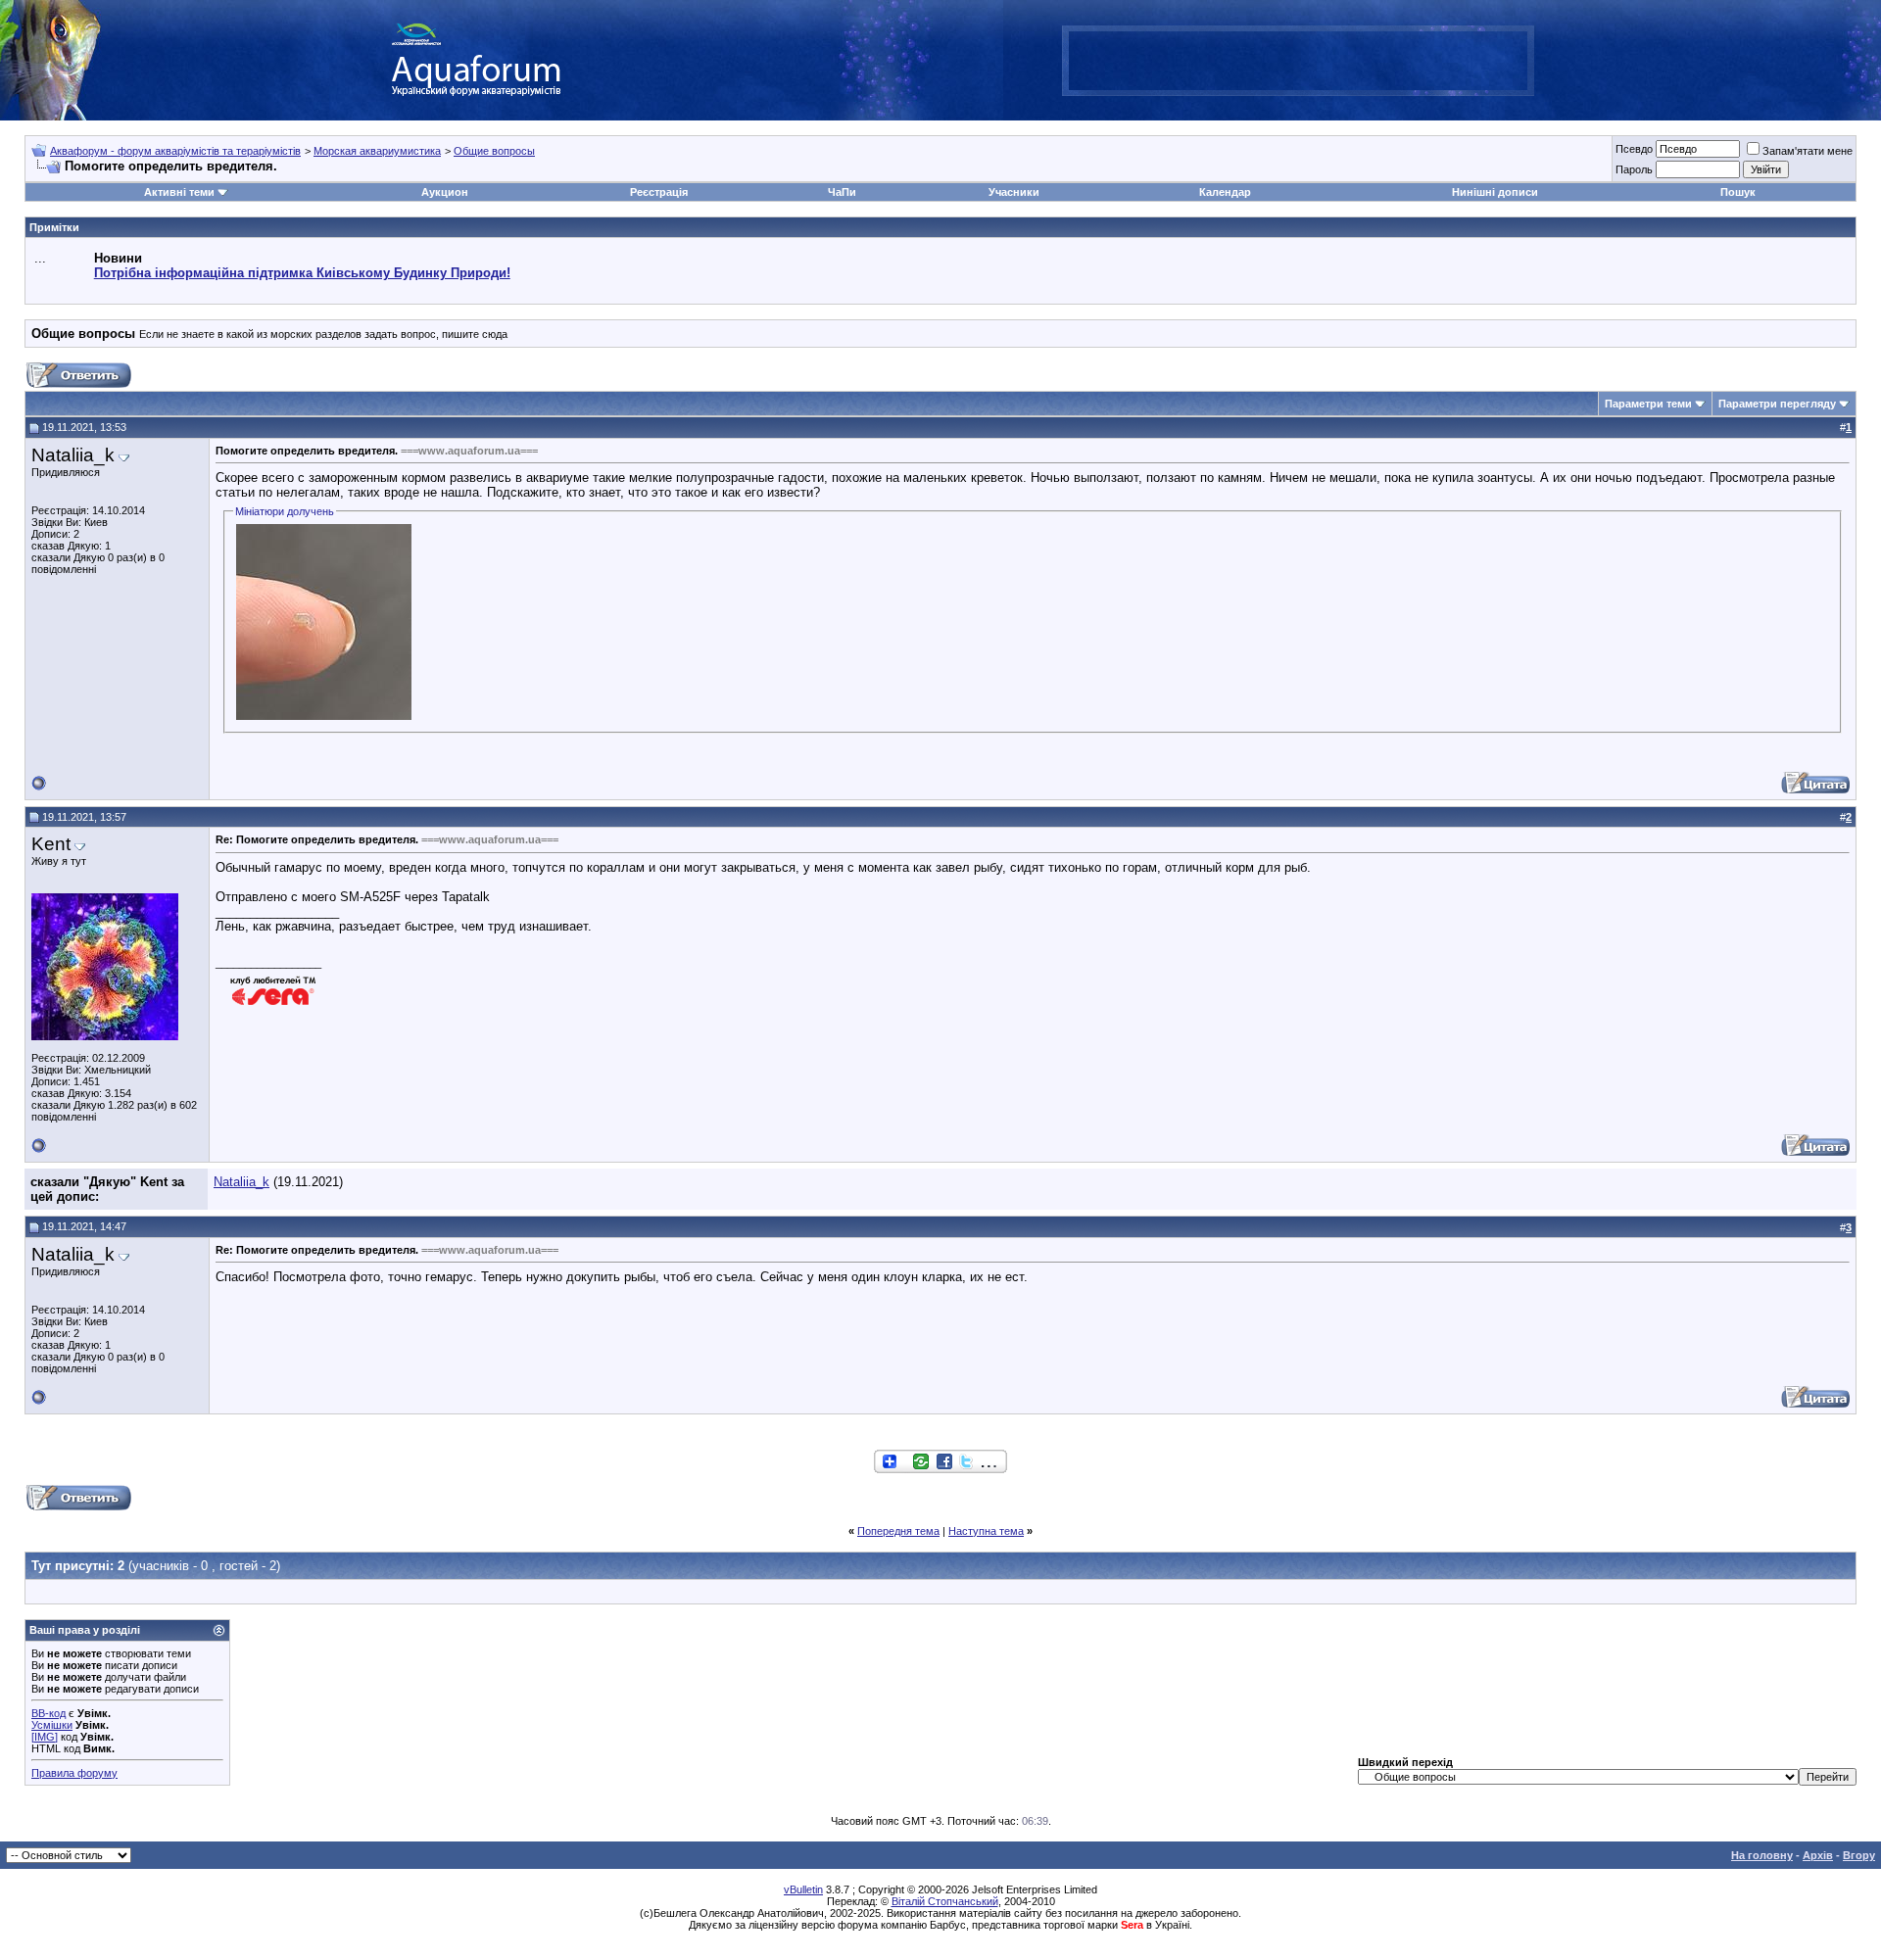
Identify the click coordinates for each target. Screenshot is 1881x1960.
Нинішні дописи (1495, 192)
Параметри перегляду (1777, 404)
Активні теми (179, 192)
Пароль (1634, 169)
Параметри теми (1648, 404)
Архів (1818, 1855)
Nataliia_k (241, 1182)
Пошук (1738, 192)
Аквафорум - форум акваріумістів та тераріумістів (175, 151)
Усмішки (52, 1725)
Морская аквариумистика (377, 151)
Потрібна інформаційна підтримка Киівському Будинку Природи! (302, 273)
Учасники (1014, 192)
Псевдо (1634, 149)
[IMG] (45, 1737)
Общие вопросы (494, 151)
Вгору (1859, 1855)
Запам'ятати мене (1808, 151)
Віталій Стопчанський (945, 1901)
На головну (1762, 1855)
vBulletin (803, 1889)
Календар (1225, 192)
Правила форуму (74, 1773)
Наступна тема (986, 1531)
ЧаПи (842, 192)
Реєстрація (659, 192)
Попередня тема (898, 1531)
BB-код (48, 1713)
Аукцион (445, 192)
